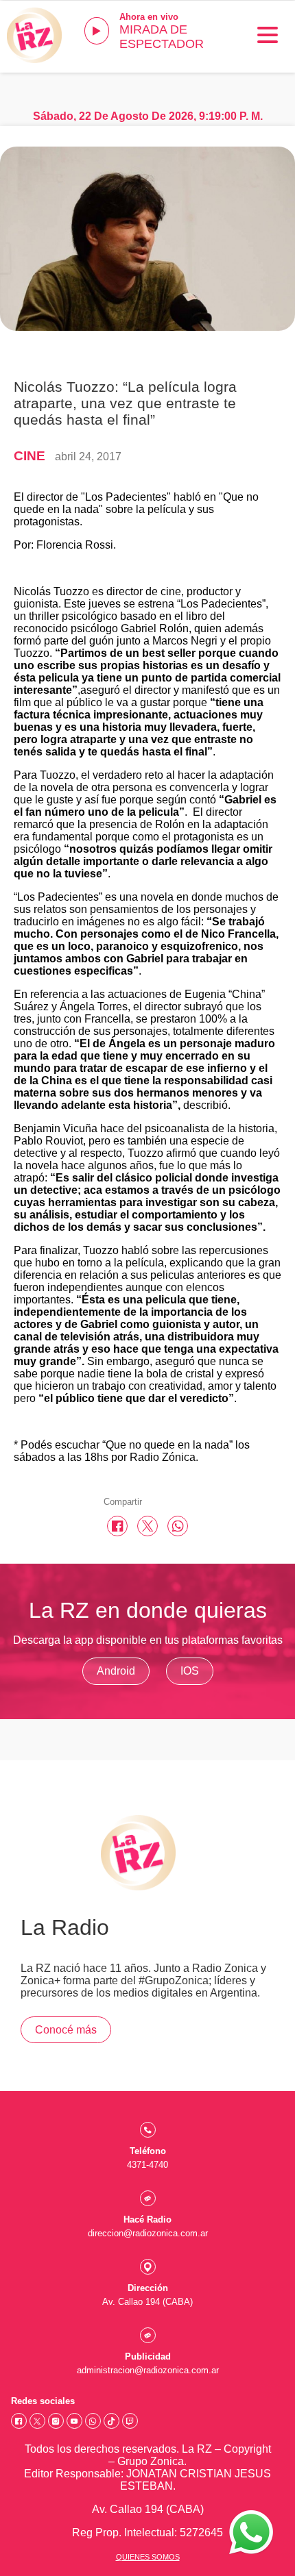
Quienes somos (148, 2557)
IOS (190, 1671)
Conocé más (66, 2030)
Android (116, 1671)
